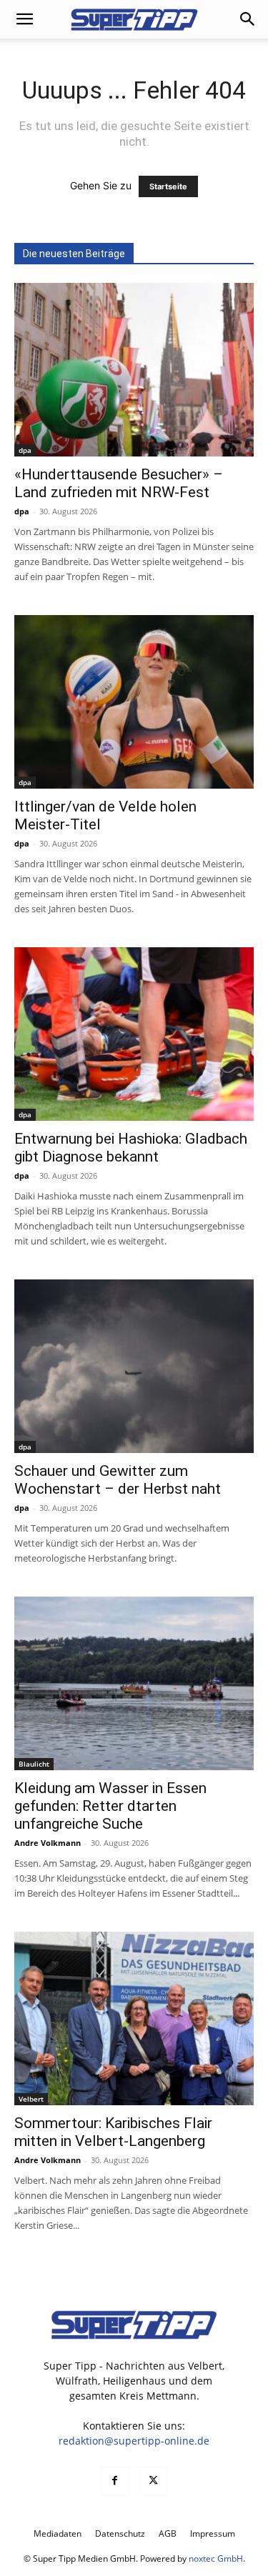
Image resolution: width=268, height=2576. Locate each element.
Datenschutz (120, 2533)
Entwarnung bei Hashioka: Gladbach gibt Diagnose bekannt (131, 1148)
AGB (168, 2533)
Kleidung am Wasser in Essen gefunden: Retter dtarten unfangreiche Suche (110, 1806)
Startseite (168, 186)
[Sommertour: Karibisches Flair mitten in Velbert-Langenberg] (134, 2018)
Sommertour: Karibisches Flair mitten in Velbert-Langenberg (113, 2132)
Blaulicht (34, 1764)
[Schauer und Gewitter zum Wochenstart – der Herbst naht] (134, 1366)
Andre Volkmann (48, 1843)
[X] (154, 2481)
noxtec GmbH (216, 2558)
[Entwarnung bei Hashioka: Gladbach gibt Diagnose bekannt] (134, 1034)
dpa (25, 450)
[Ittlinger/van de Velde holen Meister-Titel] (134, 702)
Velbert (31, 2099)
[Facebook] (115, 2481)
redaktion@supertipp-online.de (134, 2441)
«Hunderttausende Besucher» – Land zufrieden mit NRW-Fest (119, 483)
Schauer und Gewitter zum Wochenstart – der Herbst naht (118, 1480)
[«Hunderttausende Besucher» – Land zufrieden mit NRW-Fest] (134, 370)
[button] (24, 19)
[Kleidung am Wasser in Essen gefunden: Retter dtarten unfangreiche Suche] (134, 1683)
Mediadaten (58, 2533)
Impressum (213, 2533)
